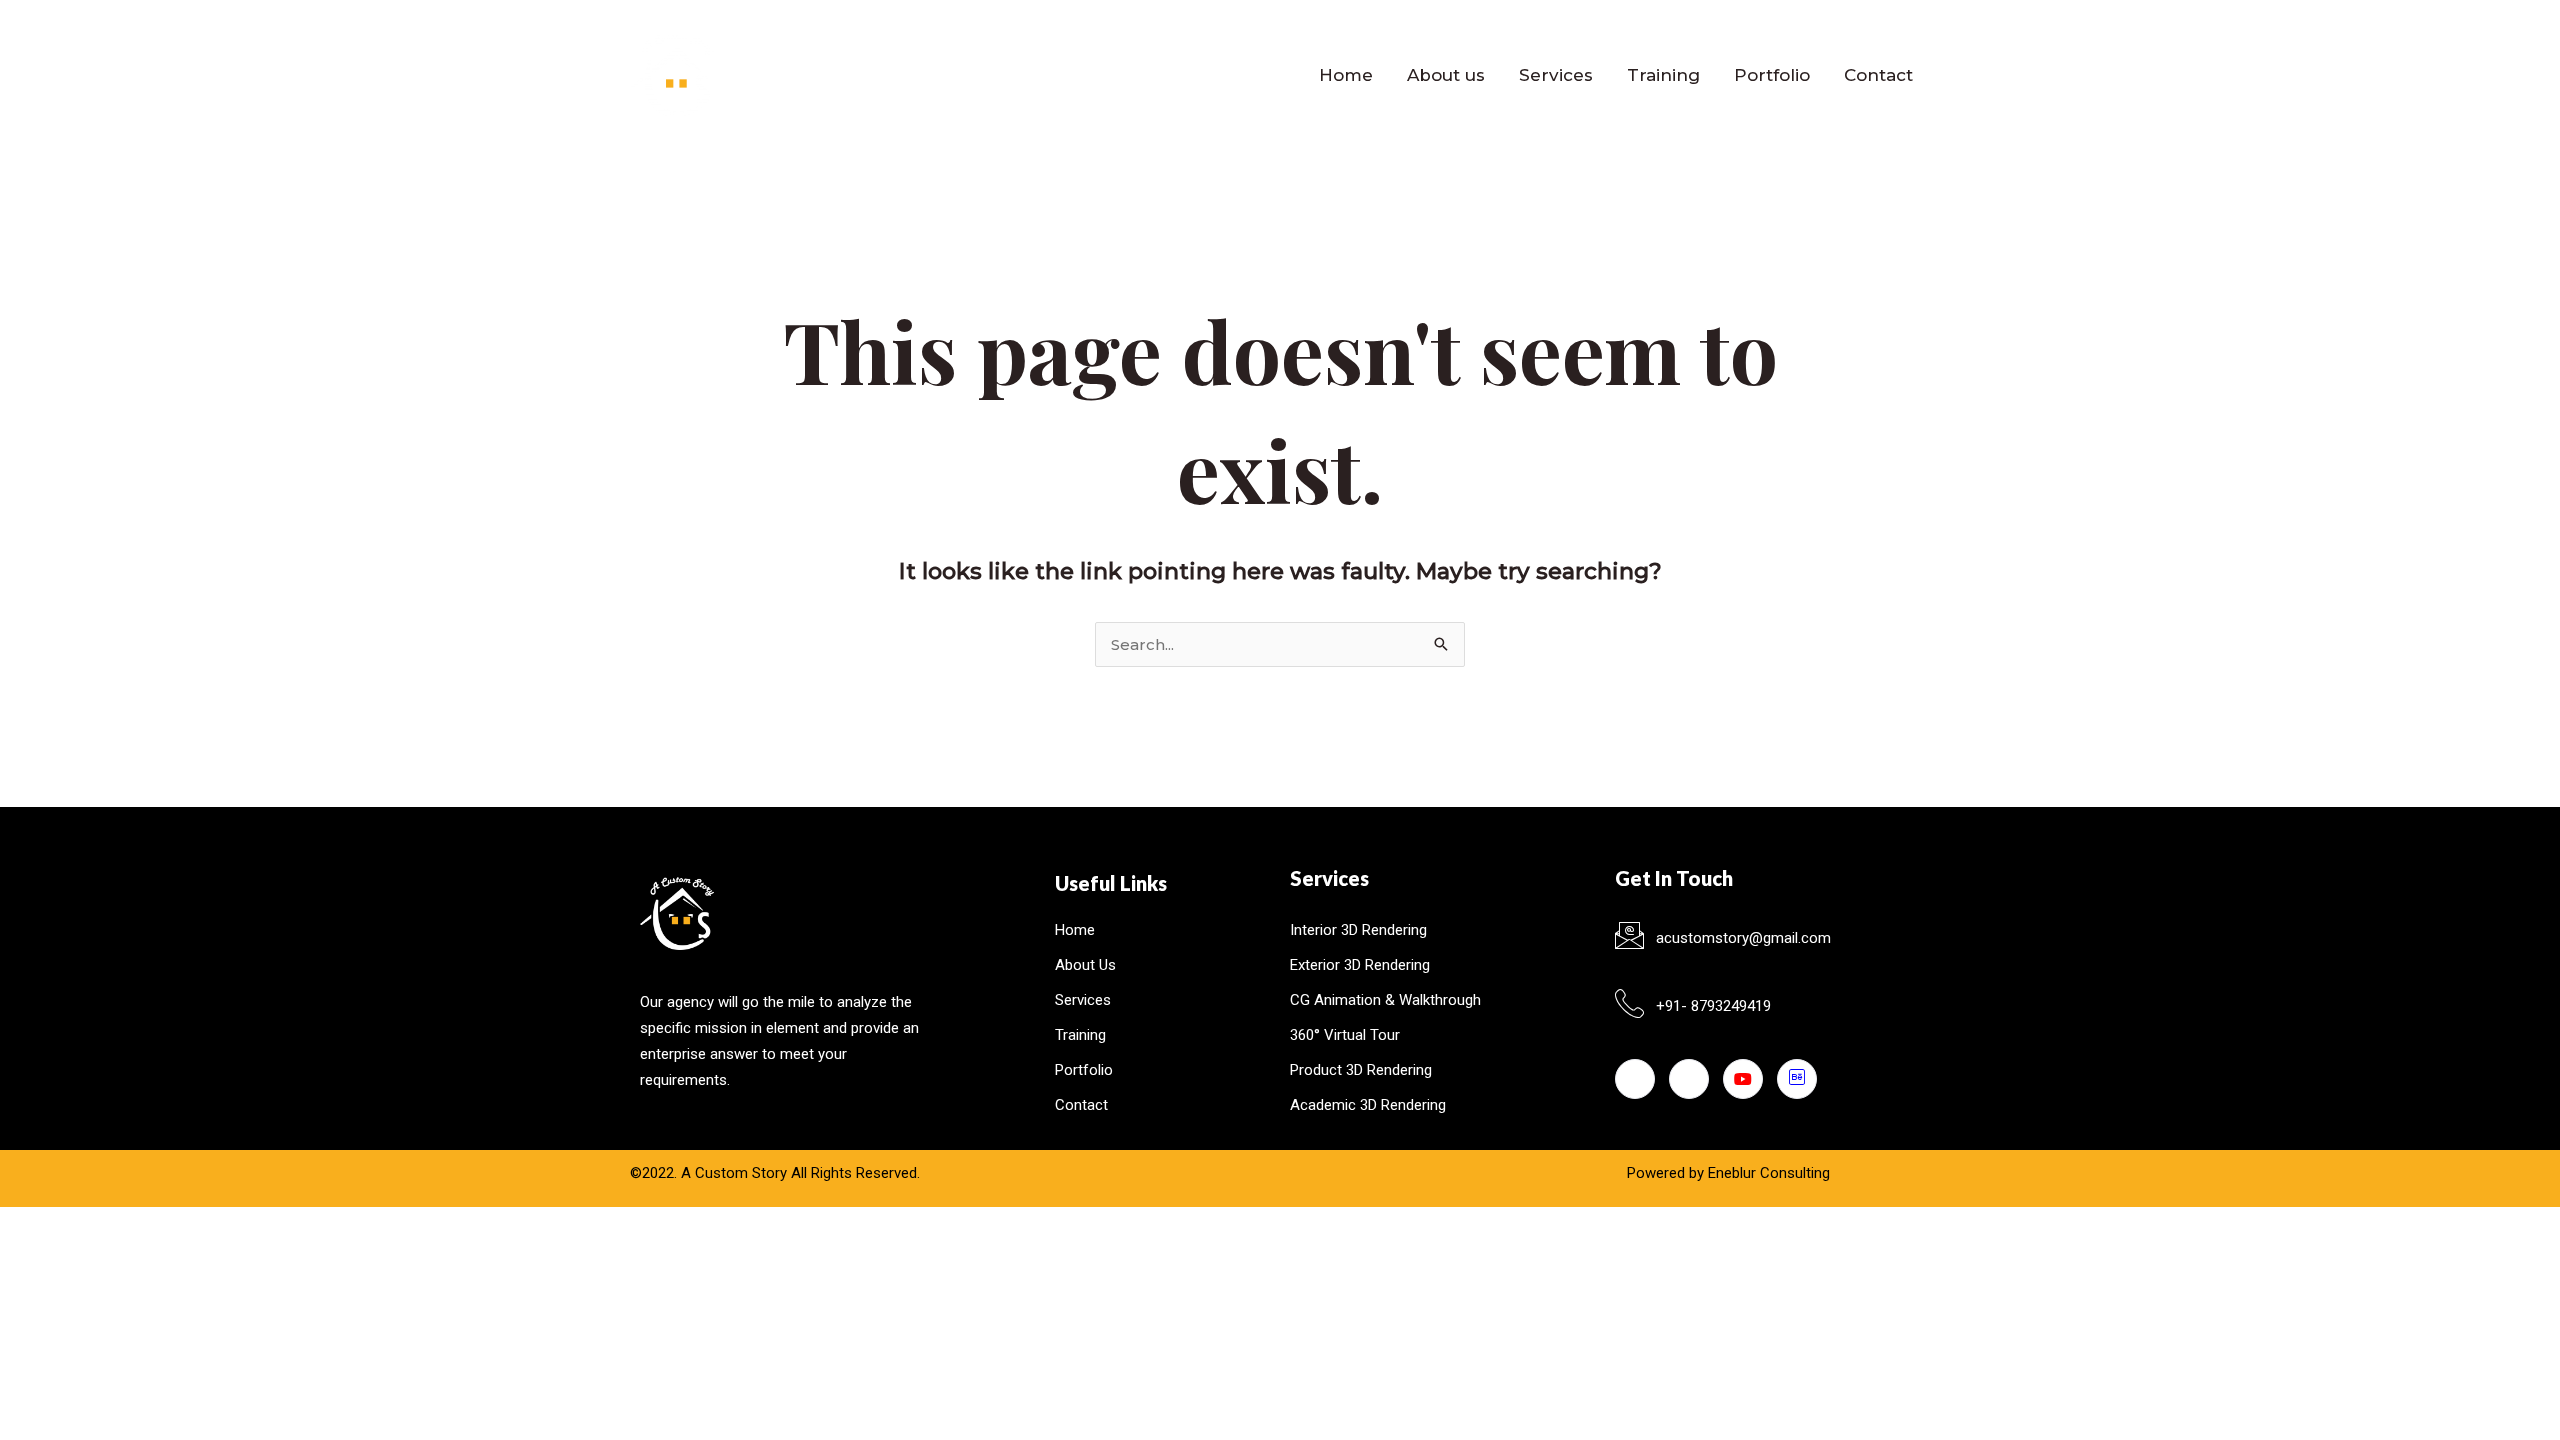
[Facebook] (1635, 1079)
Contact (1878, 75)
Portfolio (1772, 75)
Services (1556, 75)
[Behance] (1797, 1079)
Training (1663, 75)
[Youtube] (1743, 1079)
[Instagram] (1689, 1079)
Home (1346, 75)
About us (1446, 75)
